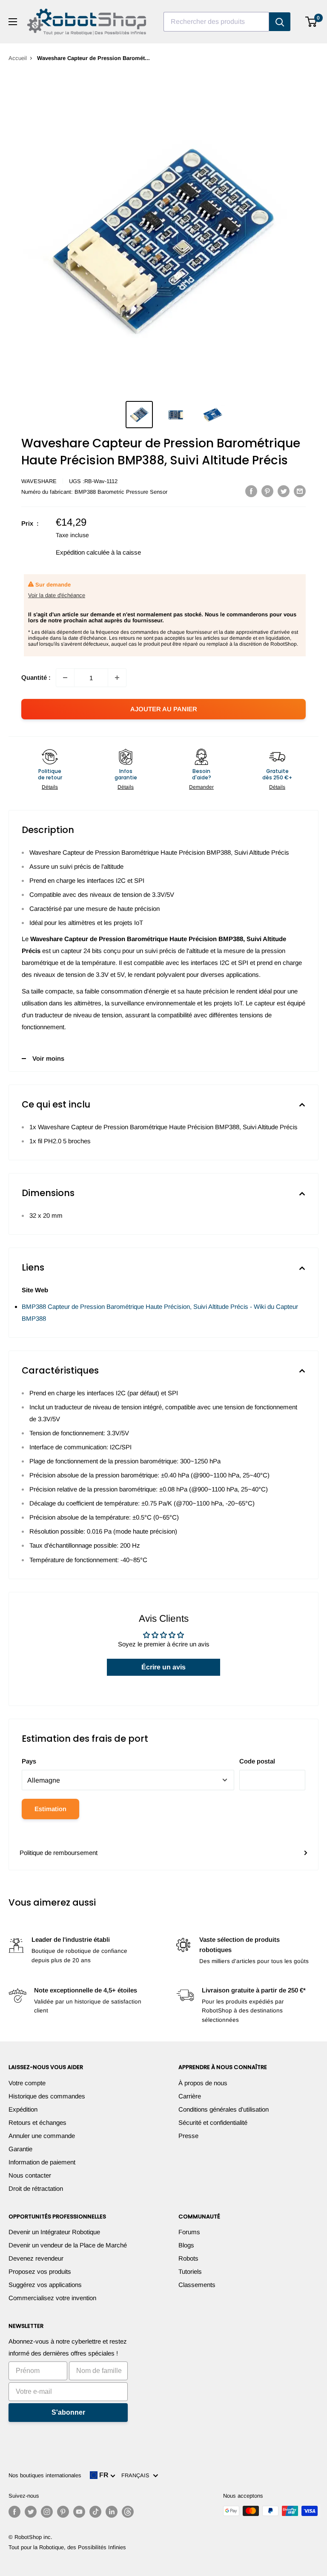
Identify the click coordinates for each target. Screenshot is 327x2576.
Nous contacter (30, 2175)
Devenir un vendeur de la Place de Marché (68, 2245)
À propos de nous (203, 2083)
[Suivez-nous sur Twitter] (31, 2512)
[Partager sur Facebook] (251, 491)
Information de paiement (42, 2162)
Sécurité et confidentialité (213, 2122)
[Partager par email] (300, 491)
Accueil (18, 58)
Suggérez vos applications (45, 2285)
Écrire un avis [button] (163, 1667)
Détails (50, 787)
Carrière (190, 2096)
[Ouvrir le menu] (13, 22)
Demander (201, 787)
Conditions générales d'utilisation (224, 2109)
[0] (311, 22)
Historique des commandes (47, 2096)
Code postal (257, 1761)
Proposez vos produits (40, 2271)
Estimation (50, 1809)
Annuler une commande (42, 2136)
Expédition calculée (83, 552)
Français (137, 2475)
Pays (29, 1761)
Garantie (20, 2149)
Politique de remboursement (59, 1853)
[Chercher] (280, 22)
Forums (189, 2232)
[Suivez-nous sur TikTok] (95, 2512)
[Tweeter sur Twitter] (284, 491)
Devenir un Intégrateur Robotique (54, 2232)
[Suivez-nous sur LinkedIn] (112, 2512)
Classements (197, 2285)
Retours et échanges (37, 2122)
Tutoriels (190, 2271)
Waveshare (39, 481)
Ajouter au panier (164, 709)
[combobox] (216, 22)
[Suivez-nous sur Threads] (128, 2512)
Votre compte (27, 2083)
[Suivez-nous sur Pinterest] (63, 2512)
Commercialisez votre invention (52, 2298)
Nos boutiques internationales (45, 2475)
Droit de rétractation (36, 2188)
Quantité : (36, 677)
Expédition (23, 2109)
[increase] (117, 678)
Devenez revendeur (36, 2258)
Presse (188, 2136)
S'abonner (68, 2412)
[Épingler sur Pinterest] (267, 491)
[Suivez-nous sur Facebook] (14, 2512)
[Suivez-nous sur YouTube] (79, 2512)
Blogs (186, 2245)
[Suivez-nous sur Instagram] (47, 2512)
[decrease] (65, 678)
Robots (188, 2258)
